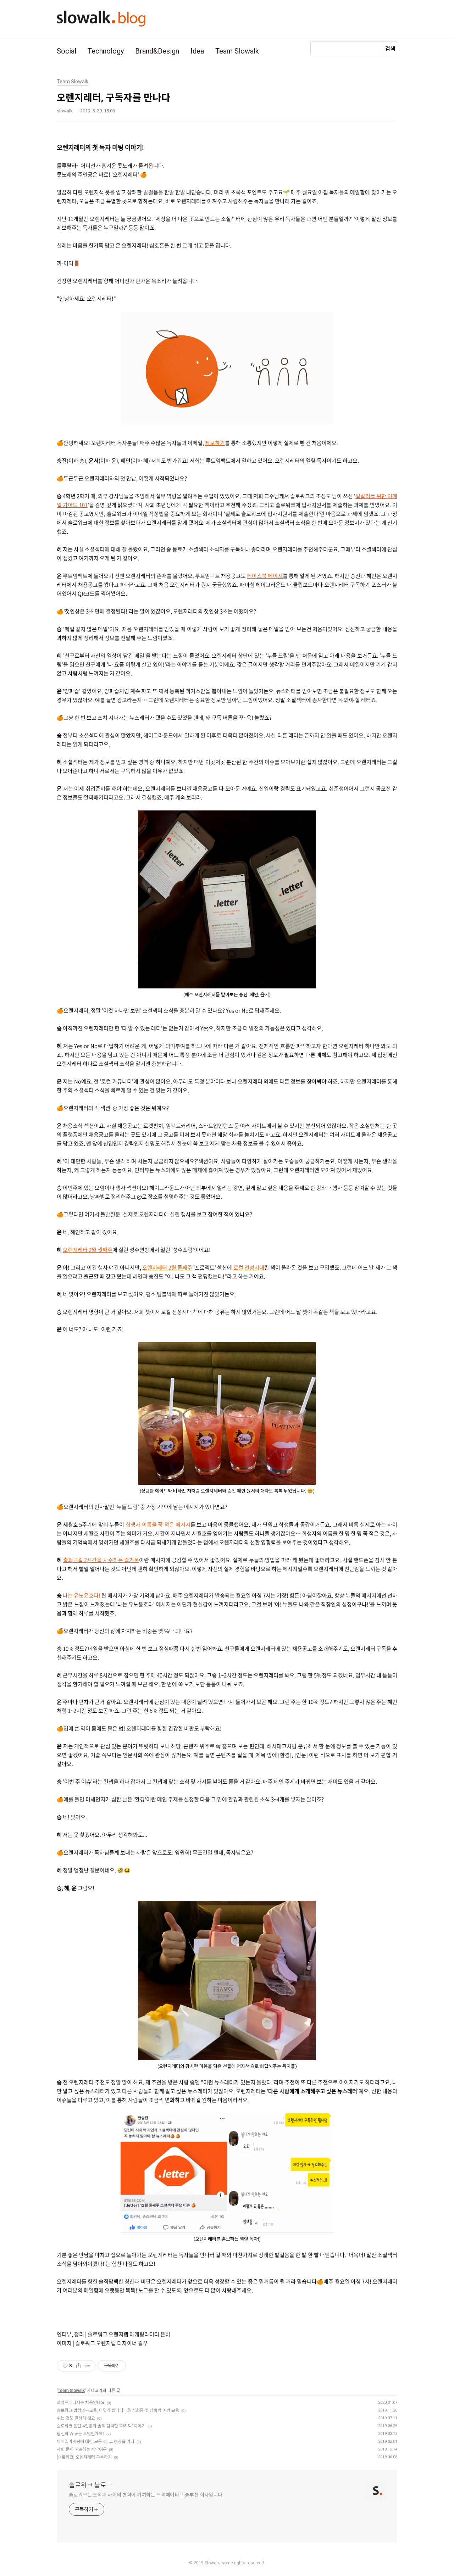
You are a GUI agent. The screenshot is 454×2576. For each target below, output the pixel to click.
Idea (197, 51)
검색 (390, 49)
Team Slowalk (237, 51)
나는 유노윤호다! (82, 1595)
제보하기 (215, 443)
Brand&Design (157, 51)
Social (67, 51)
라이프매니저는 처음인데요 (81, 2403)
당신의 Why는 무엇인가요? (81, 2434)
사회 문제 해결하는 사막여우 (82, 2449)
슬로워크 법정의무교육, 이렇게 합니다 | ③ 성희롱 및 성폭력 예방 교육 (118, 2410)
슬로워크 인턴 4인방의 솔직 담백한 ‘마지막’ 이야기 (101, 2426)
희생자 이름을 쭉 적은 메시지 (158, 1524)
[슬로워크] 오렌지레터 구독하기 (84, 2457)
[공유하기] (79, 2366)
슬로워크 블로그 (91, 2485)
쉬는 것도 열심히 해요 (76, 2418)
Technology (106, 51)
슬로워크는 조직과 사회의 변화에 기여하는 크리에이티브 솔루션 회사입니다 (146, 2495)
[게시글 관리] (87, 2366)
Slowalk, (213, 2563)
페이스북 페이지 (265, 576)
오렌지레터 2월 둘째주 (167, 1267)
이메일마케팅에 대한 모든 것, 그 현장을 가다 (96, 2442)
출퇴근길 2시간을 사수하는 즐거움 (101, 1560)
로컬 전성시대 (249, 1267)
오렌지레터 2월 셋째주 (88, 1250)
